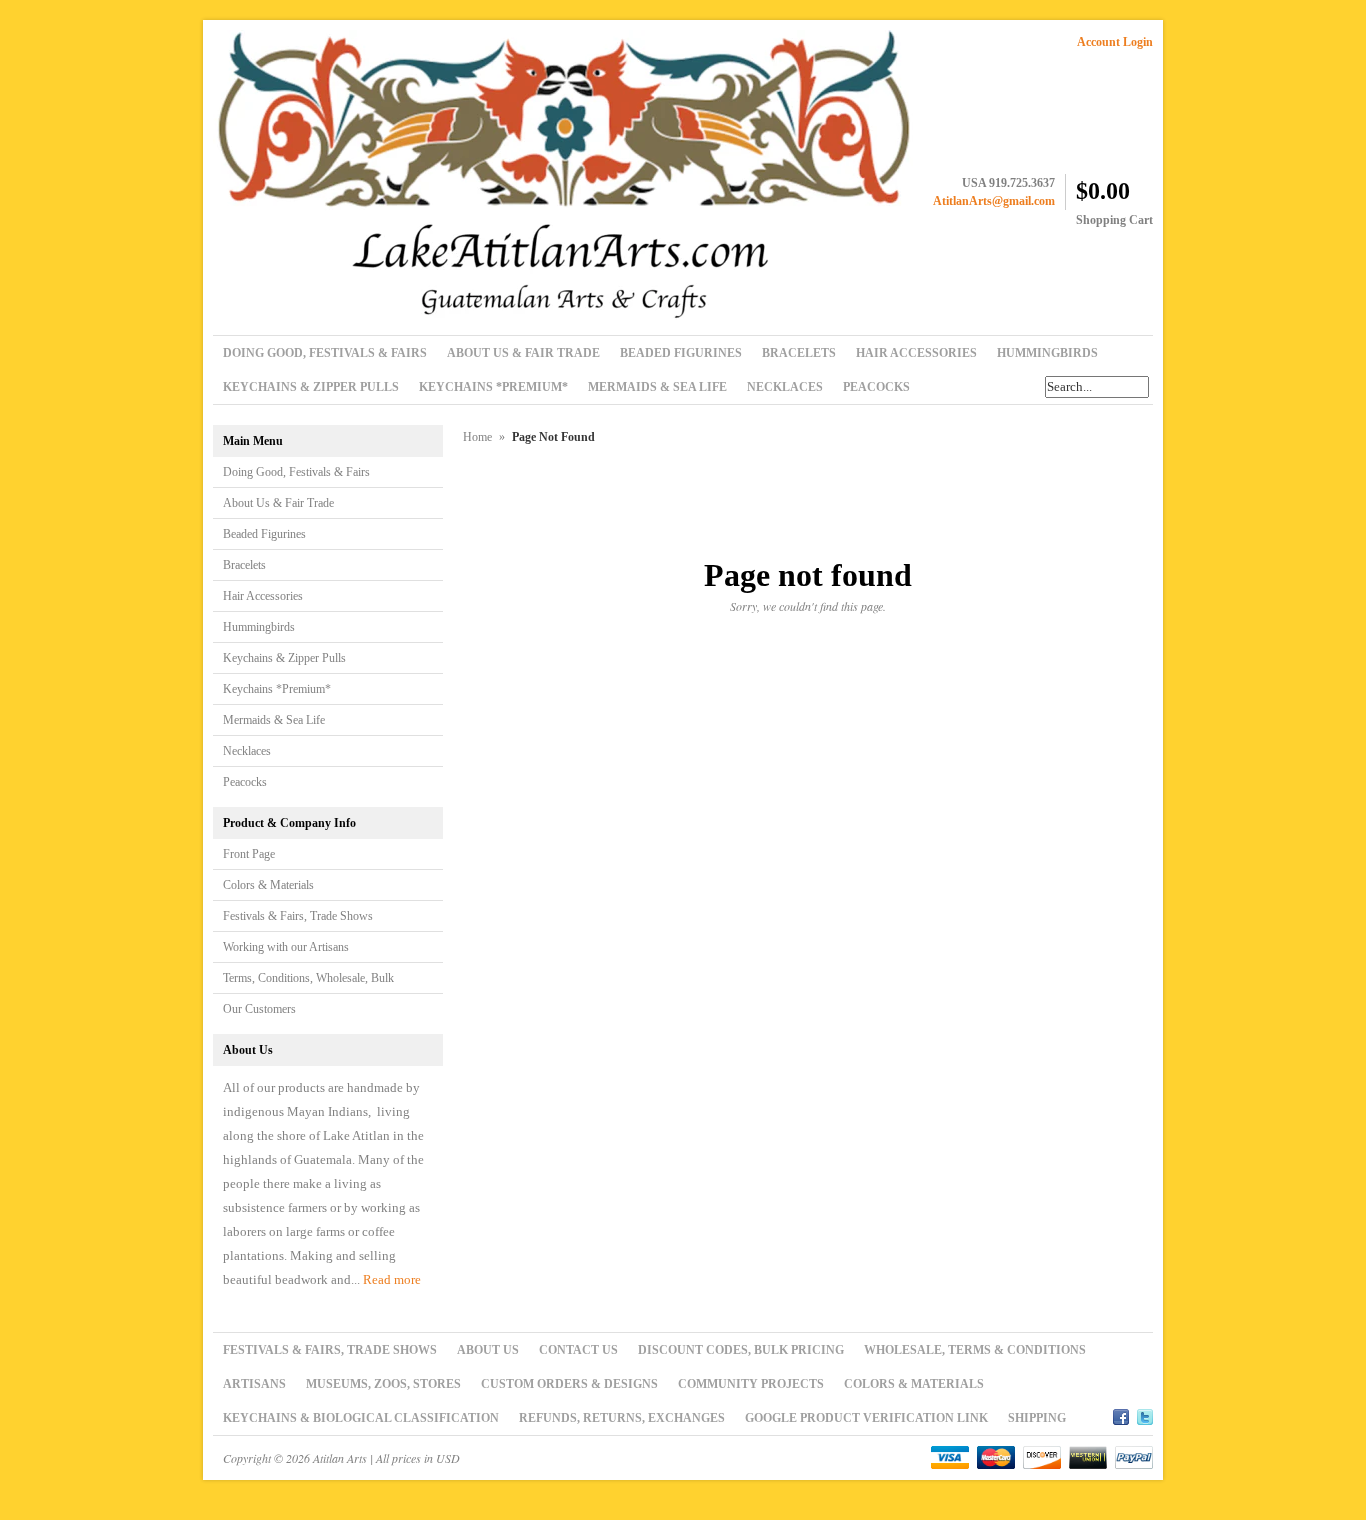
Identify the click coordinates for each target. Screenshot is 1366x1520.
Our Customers (259, 1009)
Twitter (1145, 1414)
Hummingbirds (259, 627)
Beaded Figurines (264, 534)
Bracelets (244, 565)
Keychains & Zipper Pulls (284, 658)
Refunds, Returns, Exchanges (622, 1418)
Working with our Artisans (286, 947)
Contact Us (578, 1350)
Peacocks (245, 782)
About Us (488, 1350)
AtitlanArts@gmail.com (994, 201)
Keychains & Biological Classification (361, 1418)
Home (477, 437)
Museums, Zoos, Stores (383, 1384)
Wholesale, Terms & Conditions (975, 1350)
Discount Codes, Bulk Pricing (741, 1350)
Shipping (1037, 1418)
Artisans (254, 1384)
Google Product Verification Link (866, 1418)
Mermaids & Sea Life (274, 720)
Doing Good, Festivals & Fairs (296, 472)
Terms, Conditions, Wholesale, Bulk (308, 978)
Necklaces (247, 751)
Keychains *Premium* (277, 689)
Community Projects (751, 1384)
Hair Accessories (263, 596)
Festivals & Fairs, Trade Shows (298, 916)
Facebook (1121, 1414)
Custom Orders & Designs (569, 1384)
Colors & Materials (268, 885)
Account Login (1115, 42)
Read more (392, 1279)
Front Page (249, 854)
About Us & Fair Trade (278, 503)
